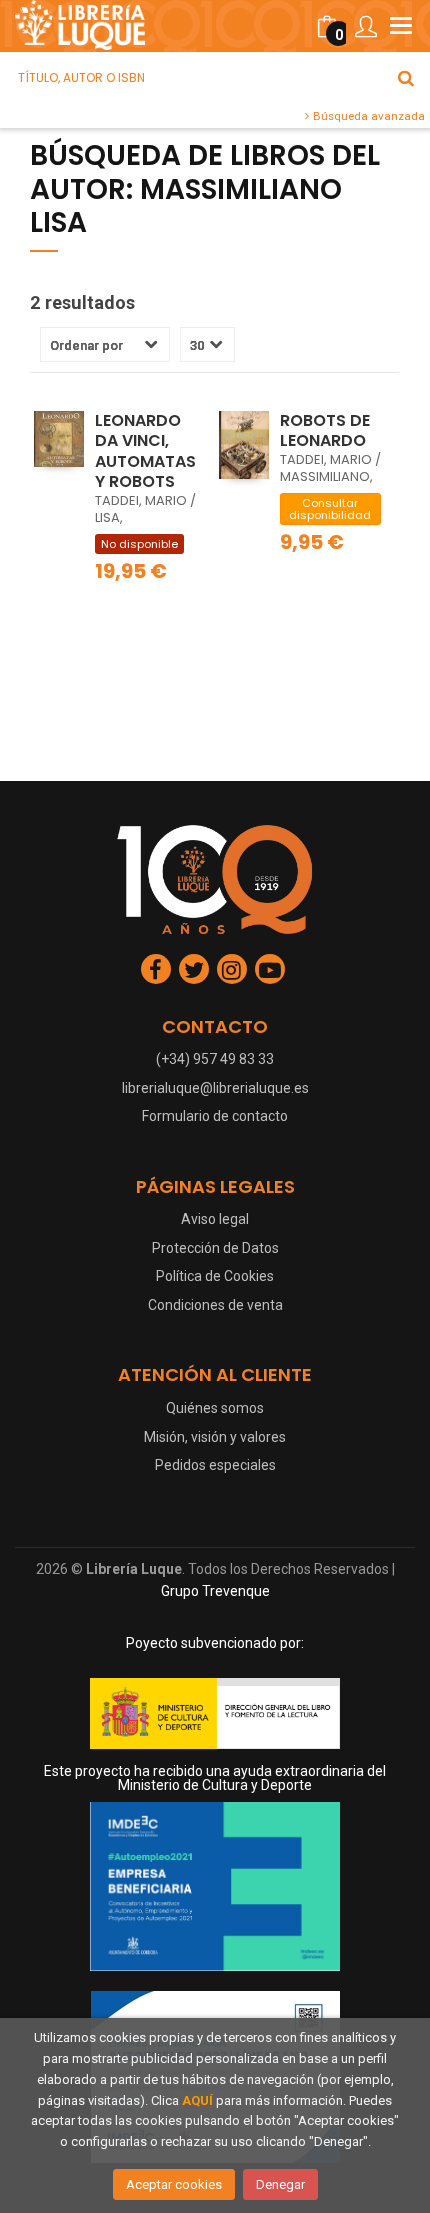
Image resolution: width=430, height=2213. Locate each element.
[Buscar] (406, 78)
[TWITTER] (194, 969)
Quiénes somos (215, 1408)
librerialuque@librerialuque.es (215, 1088)
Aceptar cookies (174, 2184)
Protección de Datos (215, 1248)
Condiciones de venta (215, 1305)
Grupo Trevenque (215, 1591)
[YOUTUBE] (270, 969)
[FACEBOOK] (156, 969)
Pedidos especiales (215, 1465)
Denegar (280, 2184)
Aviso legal (215, 1219)
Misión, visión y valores (215, 1437)
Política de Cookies (215, 1276)
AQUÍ (197, 2100)
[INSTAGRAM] (232, 969)
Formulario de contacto (215, 1116)
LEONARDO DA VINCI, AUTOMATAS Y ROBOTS (145, 451)
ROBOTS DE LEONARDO (325, 431)
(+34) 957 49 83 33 (215, 1059)
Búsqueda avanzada (367, 116)
